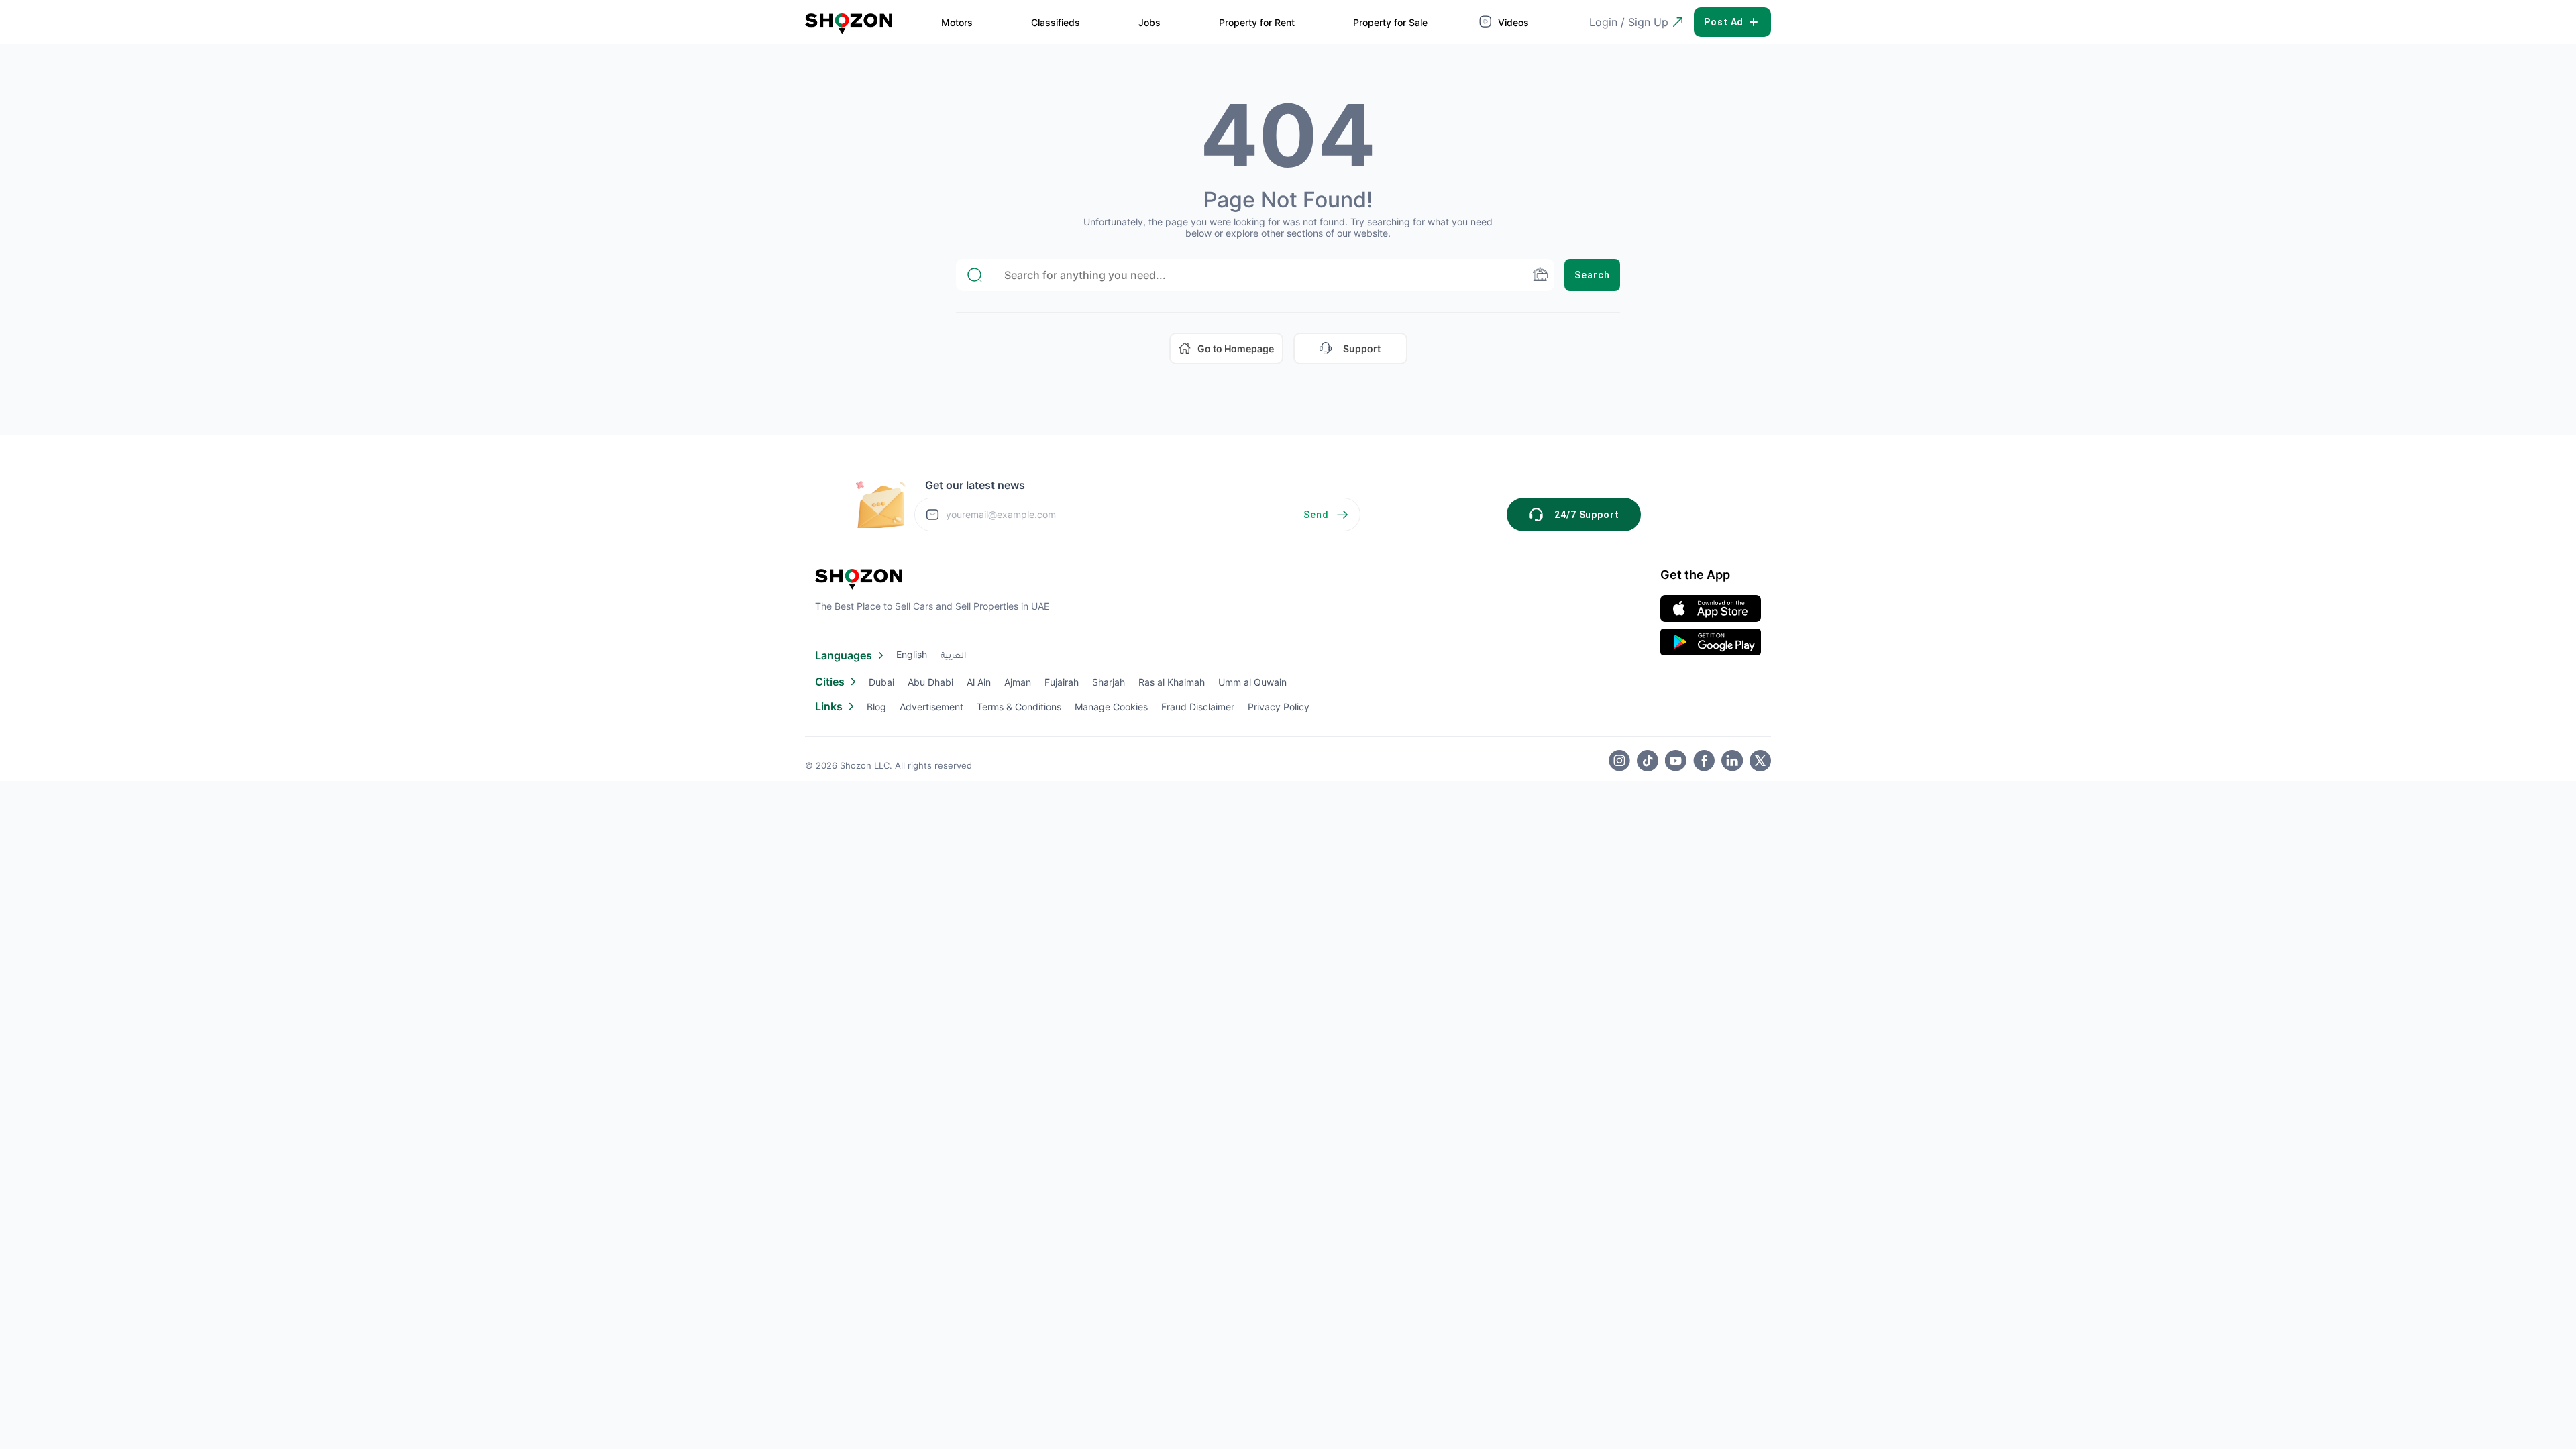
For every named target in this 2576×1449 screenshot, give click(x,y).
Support (1362, 348)
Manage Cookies (1111, 707)
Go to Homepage (1236, 348)
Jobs (1149, 22)
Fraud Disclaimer (1198, 707)
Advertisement (931, 707)
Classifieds (1056, 22)
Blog (876, 707)
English (912, 654)
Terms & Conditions (1019, 707)
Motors (957, 22)
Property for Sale (1390, 22)
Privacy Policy (1279, 707)
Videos (1512, 22)
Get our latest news (975, 485)
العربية (953, 657)
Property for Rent (1257, 22)
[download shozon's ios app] (1711, 608)
